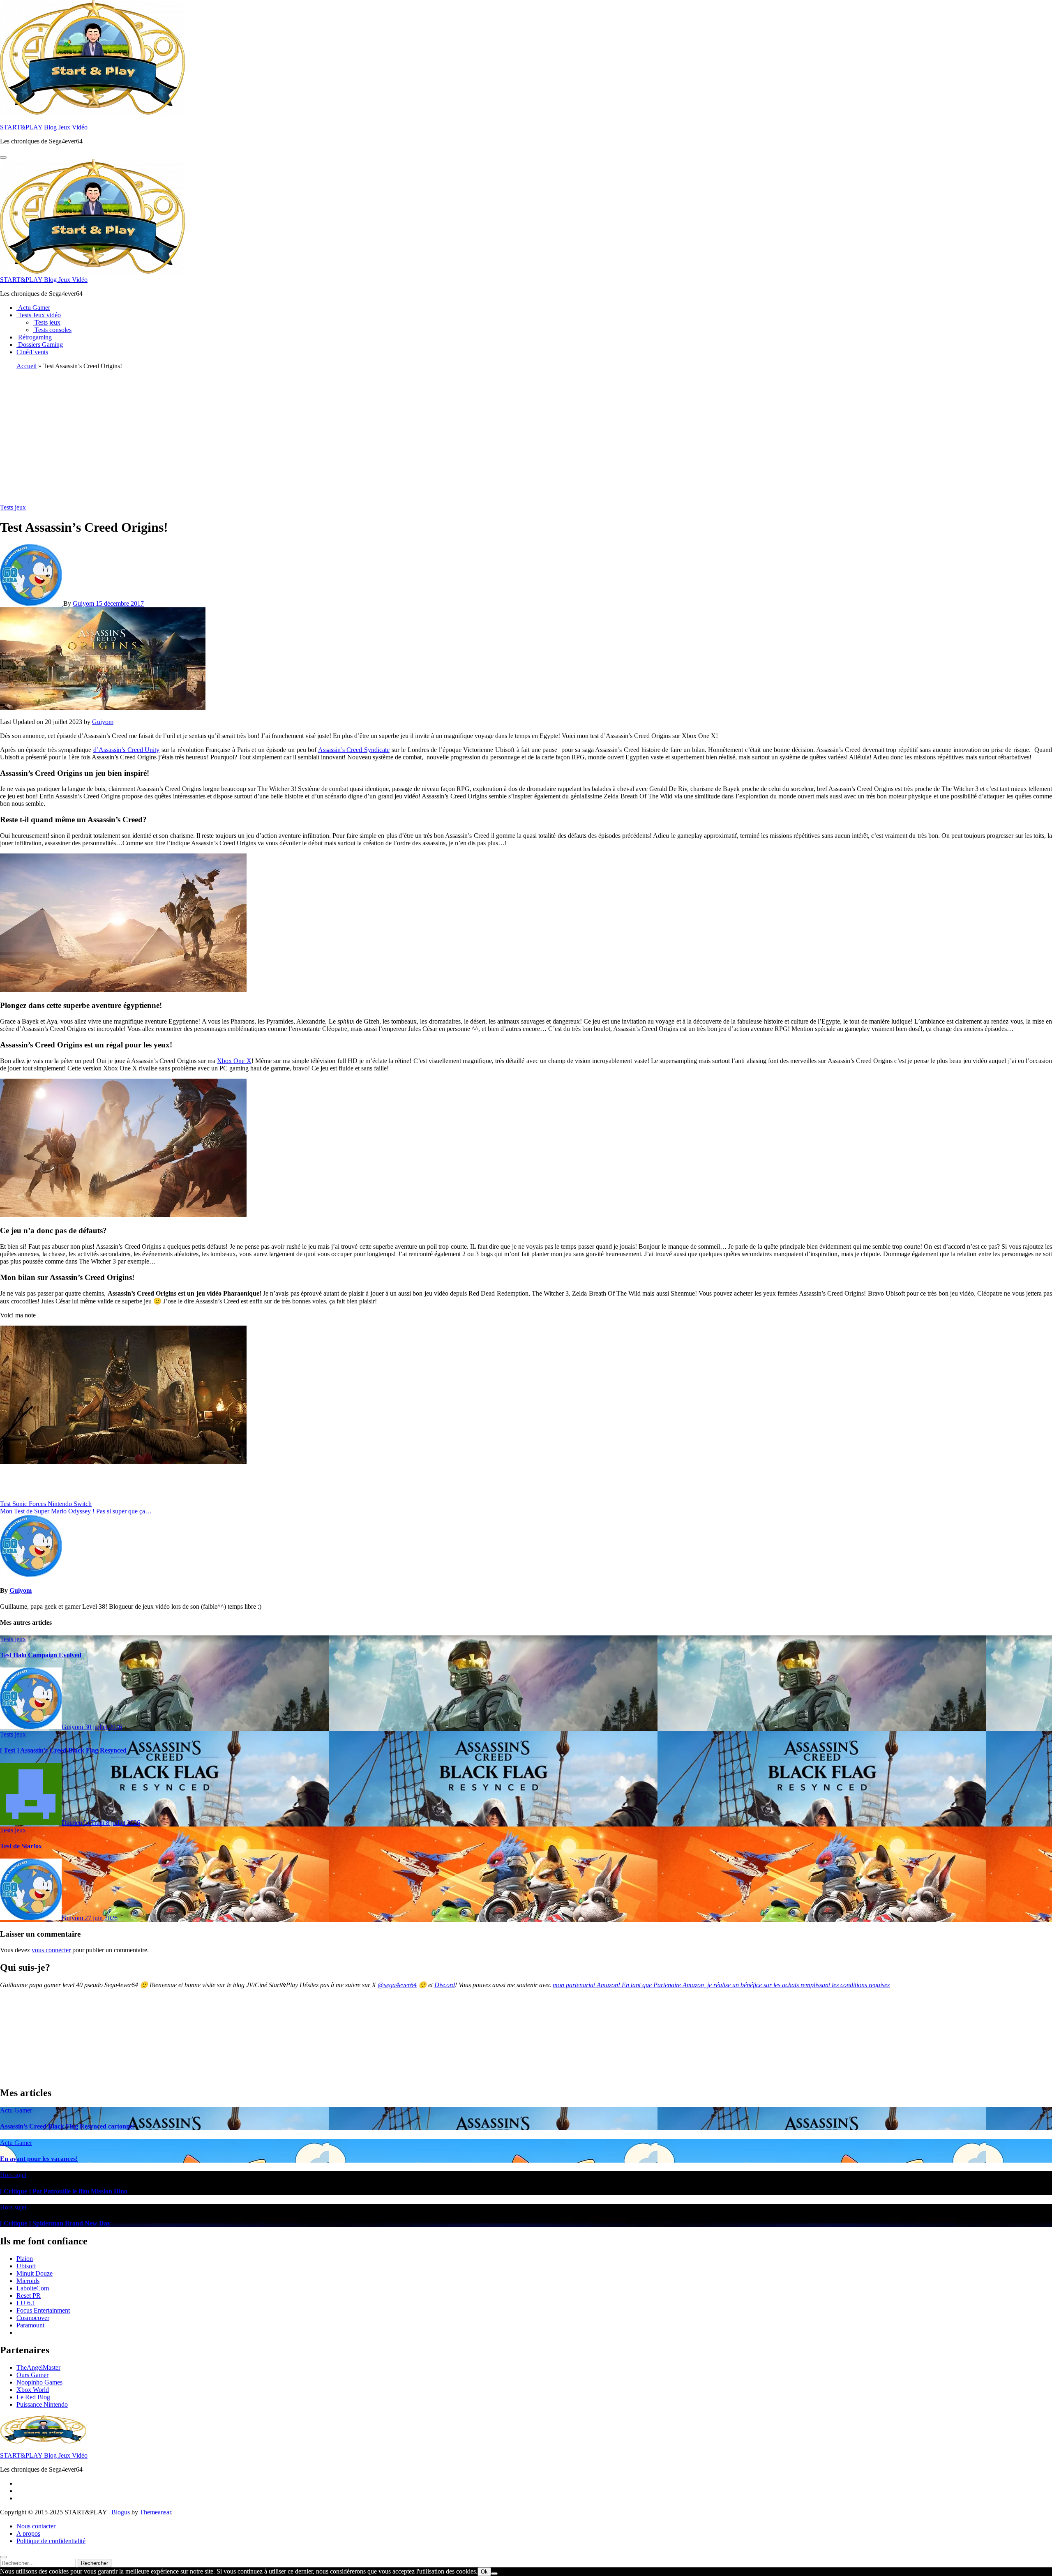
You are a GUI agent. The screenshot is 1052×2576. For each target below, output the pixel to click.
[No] (494, 2574)
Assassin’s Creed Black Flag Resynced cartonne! (67, 2126)
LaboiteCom (33, 2288)
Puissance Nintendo (42, 2404)
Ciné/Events (32, 352)
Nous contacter (36, 2526)
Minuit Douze (35, 2273)
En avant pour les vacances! (39, 2159)
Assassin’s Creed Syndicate (354, 750)
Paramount (30, 2325)
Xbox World (33, 2390)
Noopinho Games (39, 2382)
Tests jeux (47, 322)
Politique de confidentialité (51, 2541)
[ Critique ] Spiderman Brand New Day (55, 2223)
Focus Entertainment (43, 2310)
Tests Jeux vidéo (39, 315)
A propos (28, 2533)
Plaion (25, 2259)
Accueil (27, 366)
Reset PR (29, 2296)
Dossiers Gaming (40, 345)
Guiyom (84, 603)
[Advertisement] (526, 434)
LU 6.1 (26, 2303)
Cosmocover (33, 2318)
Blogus (121, 2512)
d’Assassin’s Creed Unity (126, 750)
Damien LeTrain (84, 1823)
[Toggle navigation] (3, 157)
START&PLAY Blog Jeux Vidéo (44, 127)
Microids (28, 2281)
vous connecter (51, 1950)
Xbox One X (234, 1061)
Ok (484, 2572)
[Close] (3, 2557)
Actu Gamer (33, 308)
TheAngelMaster (38, 2367)
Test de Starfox (21, 1846)
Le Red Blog (33, 2397)
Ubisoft (26, 2266)
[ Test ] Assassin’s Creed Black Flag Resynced (63, 1750)
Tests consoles (52, 330)
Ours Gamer (32, 2375)
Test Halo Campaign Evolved (41, 1655)
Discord (445, 1985)
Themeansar (155, 2512)
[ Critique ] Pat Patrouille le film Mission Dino (64, 2191)
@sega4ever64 (397, 1985)
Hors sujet (13, 2175)
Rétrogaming (34, 337)
